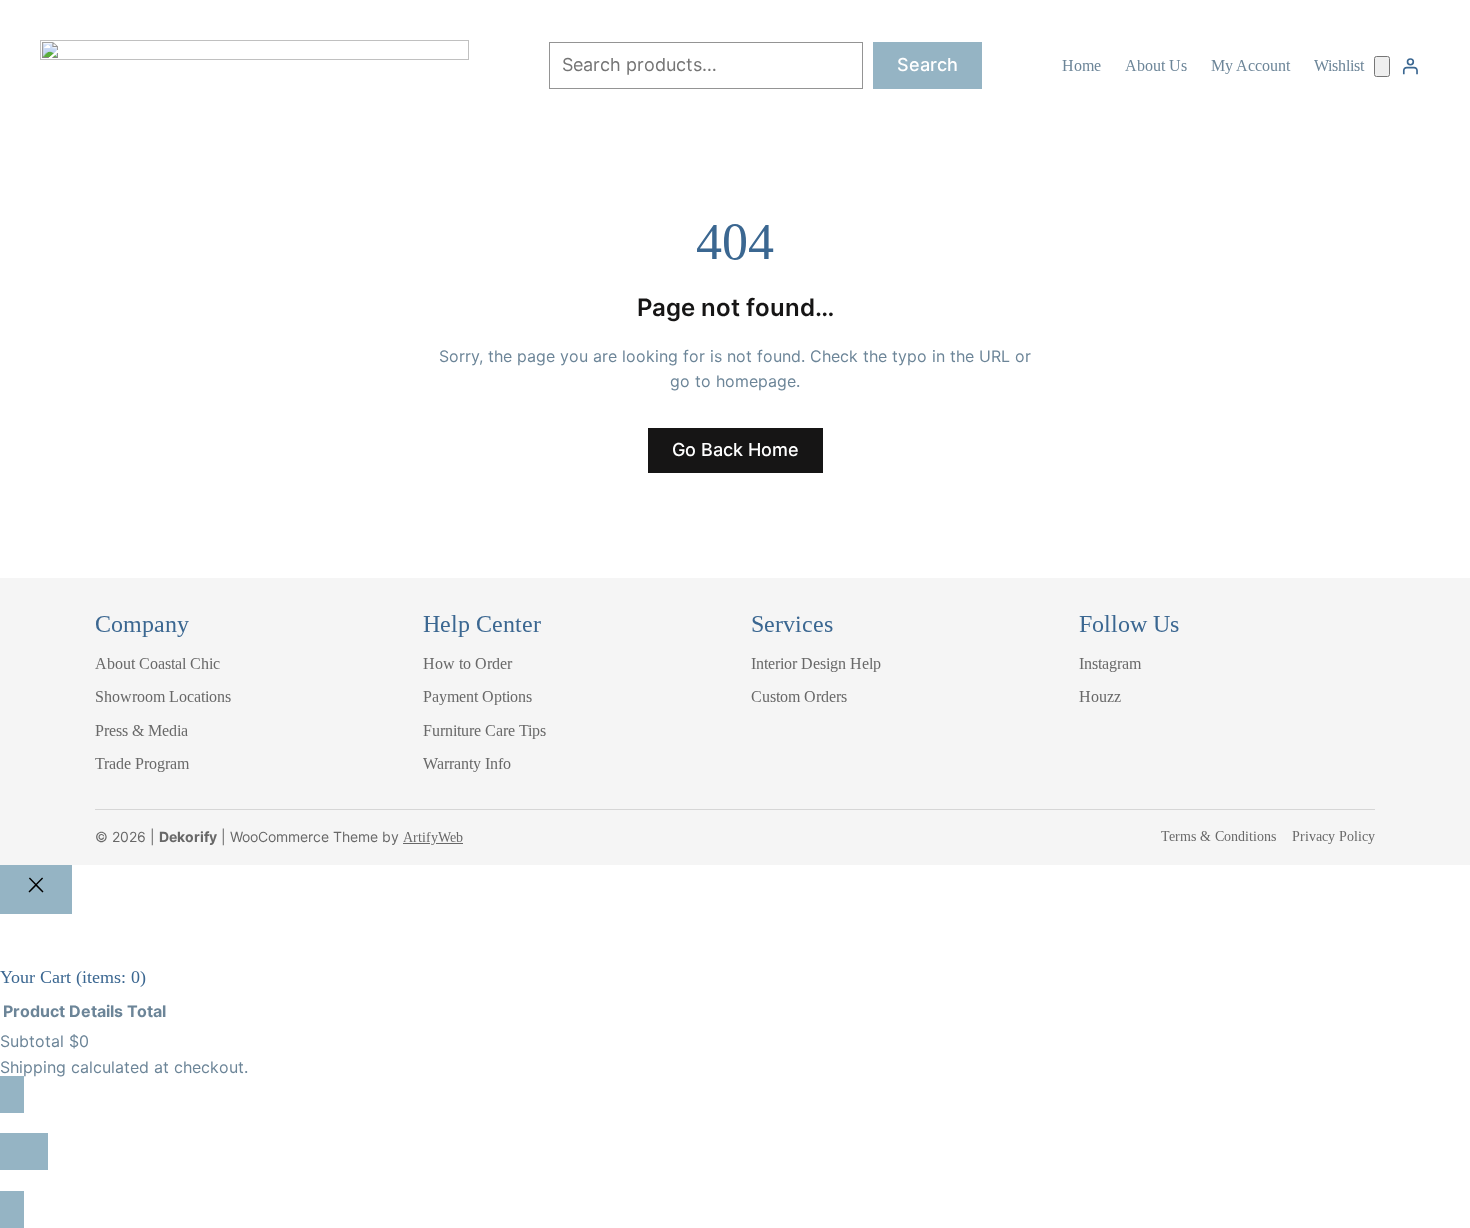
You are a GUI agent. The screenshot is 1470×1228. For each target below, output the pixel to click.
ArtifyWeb (433, 837)
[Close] (36, 889)
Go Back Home (735, 449)
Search (927, 64)
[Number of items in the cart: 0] (1382, 66)
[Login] (1410, 66)
